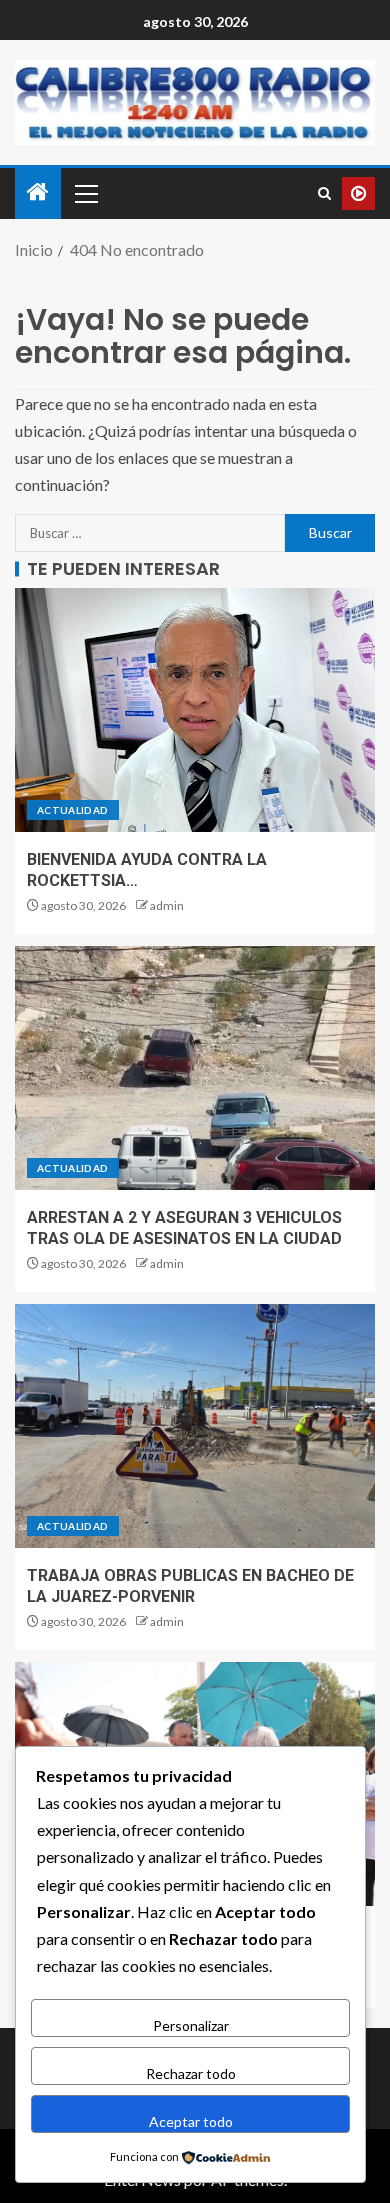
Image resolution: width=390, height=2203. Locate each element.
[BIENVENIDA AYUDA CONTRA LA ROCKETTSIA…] (195, 710)
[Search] (324, 193)
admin (167, 905)
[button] (85, 193)
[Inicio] (38, 192)
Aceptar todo (191, 2121)
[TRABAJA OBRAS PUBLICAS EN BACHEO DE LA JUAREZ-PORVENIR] (195, 1426)
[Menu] (85, 193)
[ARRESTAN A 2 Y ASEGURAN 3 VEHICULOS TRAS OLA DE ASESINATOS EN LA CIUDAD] (195, 1068)
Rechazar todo (191, 2073)
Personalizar (191, 2025)
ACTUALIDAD (73, 810)
